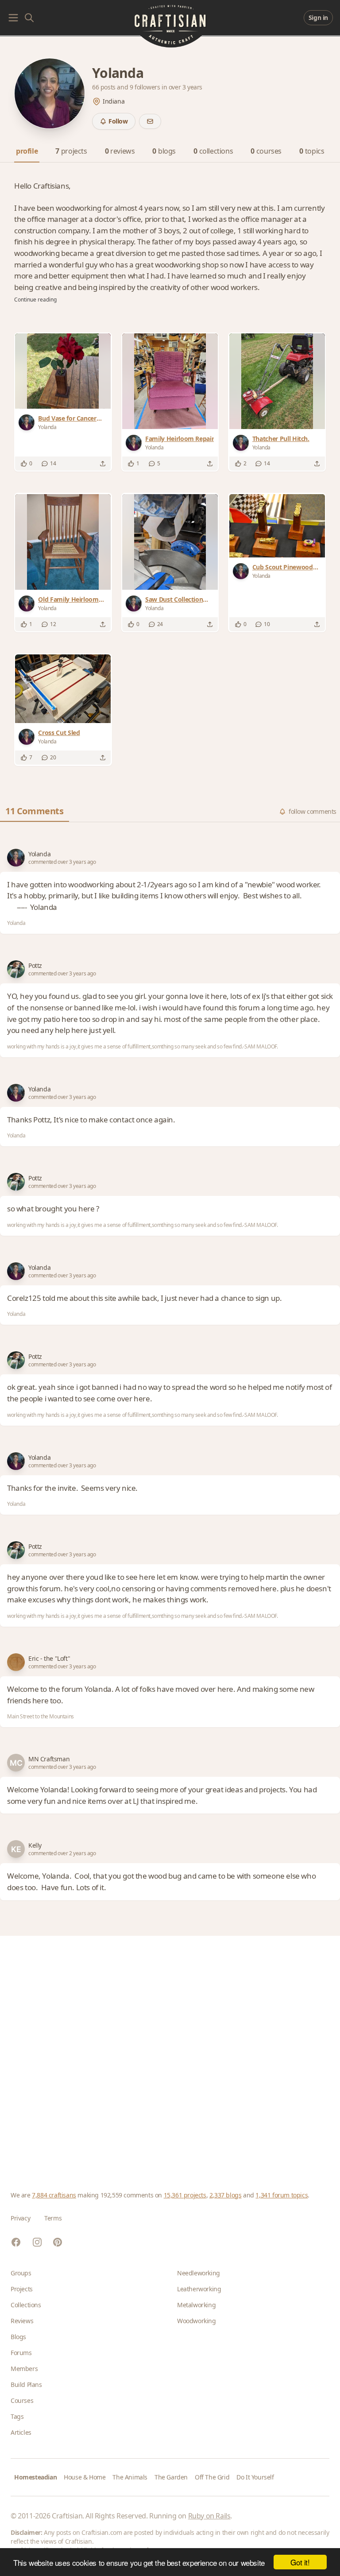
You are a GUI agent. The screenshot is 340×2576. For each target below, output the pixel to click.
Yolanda (39, 854)
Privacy (20, 2218)
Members (24, 2369)
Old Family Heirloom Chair (68, 600)
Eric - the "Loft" (49, 1658)
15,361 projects (185, 2195)
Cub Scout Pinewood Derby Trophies (283, 567)
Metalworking (196, 2305)
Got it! (300, 2562)
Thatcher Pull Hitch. (281, 439)
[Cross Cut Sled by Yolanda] (63, 689)
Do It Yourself (255, 2477)
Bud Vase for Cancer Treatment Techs (67, 418)
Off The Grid (212, 2477)
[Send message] (150, 121)
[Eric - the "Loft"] (16, 1662)
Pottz (35, 965)
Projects (22, 2289)
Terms (53, 2218)
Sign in (318, 17)
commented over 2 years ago (62, 1853)
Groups (21, 2273)
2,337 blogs (226, 2195)
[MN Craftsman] (16, 1763)
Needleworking (199, 2273)
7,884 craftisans (54, 2195)
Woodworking (197, 2321)
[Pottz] (16, 969)
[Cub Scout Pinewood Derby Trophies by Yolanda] (277, 526)
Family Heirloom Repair (180, 439)
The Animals (130, 2477)
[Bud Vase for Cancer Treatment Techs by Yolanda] (63, 371)
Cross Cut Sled (59, 733)
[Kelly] (16, 1849)
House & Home (85, 2477)
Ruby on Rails (209, 2516)
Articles (21, 2432)
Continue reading (35, 300)
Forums (21, 2353)
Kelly (35, 1845)
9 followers (146, 87)
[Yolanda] (28, 422)
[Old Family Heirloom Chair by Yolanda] (63, 542)
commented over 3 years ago (62, 862)
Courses (22, 2400)
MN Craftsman (49, 1759)
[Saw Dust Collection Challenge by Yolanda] (170, 542)
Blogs (18, 2337)
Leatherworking (199, 2289)
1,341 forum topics (282, 2195)
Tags (17, 2416)
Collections (26, 2305)
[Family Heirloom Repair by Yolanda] (170, 381)
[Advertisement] (170, 2053)
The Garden (171, 2477)
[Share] (103, 464)
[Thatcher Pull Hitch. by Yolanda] (277, 381)
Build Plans (26, 2385)
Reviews (22, 2321)
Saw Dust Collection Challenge (174, 600)
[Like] (24, 464)
